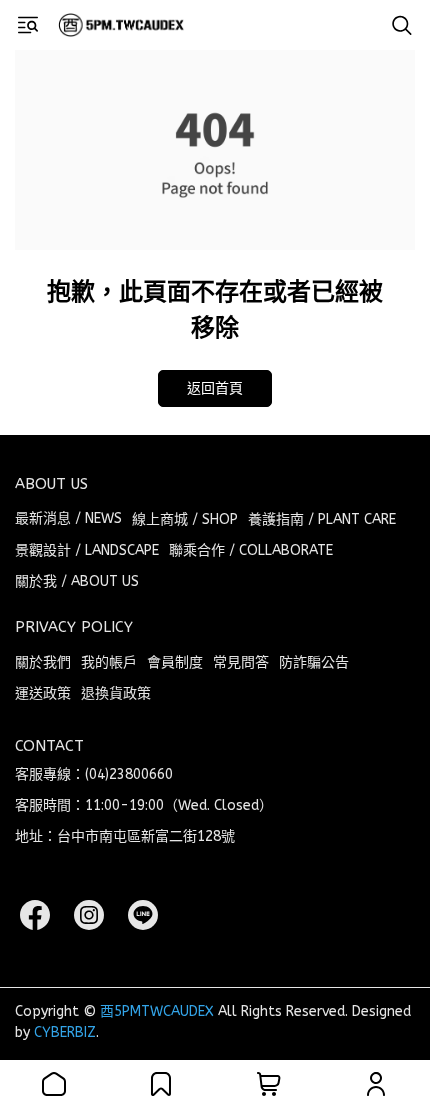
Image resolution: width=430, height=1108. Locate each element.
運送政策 (43, 693)
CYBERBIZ (65, 1032)
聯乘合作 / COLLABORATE (251, 550)
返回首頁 (215, 388)
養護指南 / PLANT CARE (322, 519)
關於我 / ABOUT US (77, 581)
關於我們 (43, 662)
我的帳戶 (109, 662)
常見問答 (241, 662)
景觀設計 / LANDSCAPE (87, 550)
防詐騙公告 (314, 662)
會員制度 (175, 662)
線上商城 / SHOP (185, 519)
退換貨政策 (116, 693)
